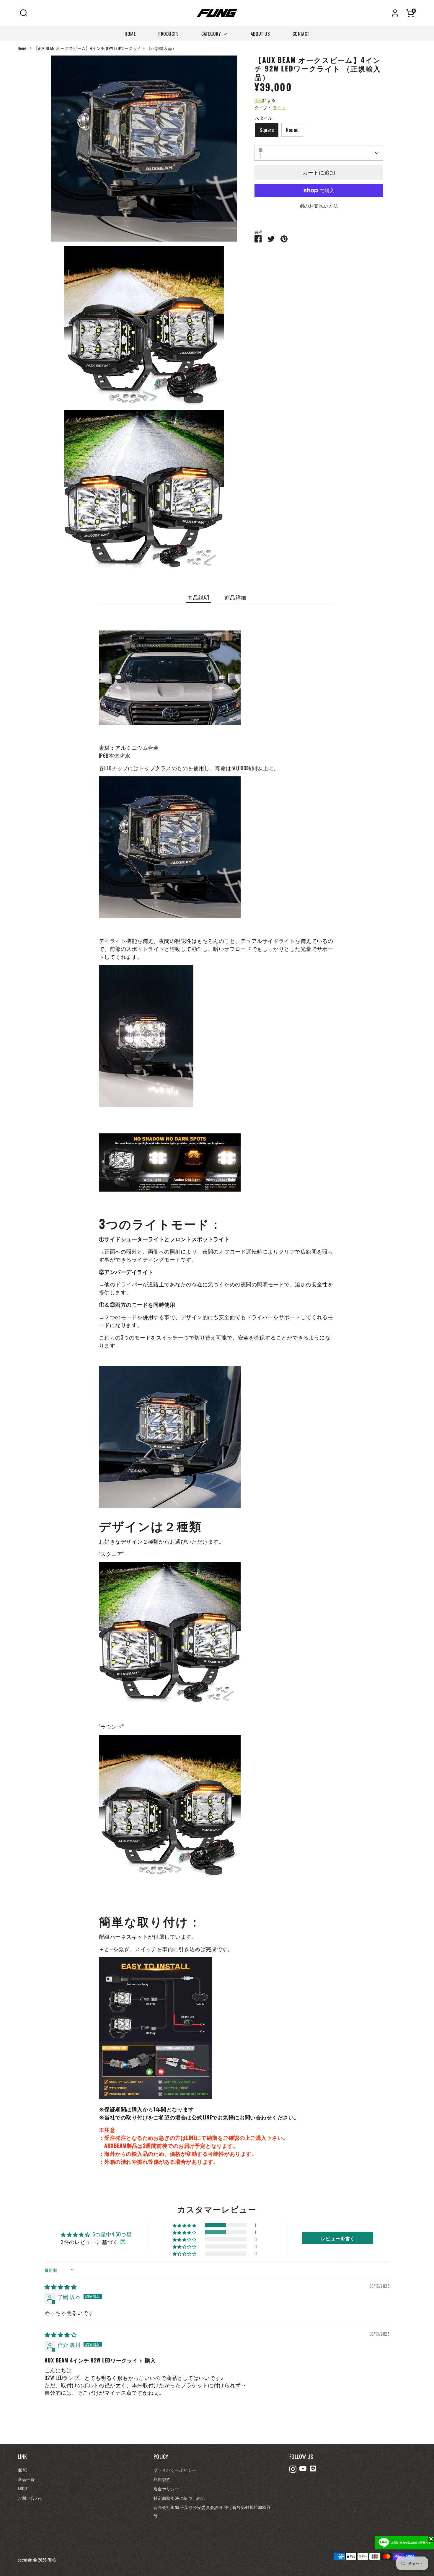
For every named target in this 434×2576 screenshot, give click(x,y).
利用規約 (162, 2479)
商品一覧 (26, 2479)
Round (292, 130)
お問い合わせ (31, 2498)
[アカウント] (395, 13)
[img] (61, 2287)
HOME (130, 34)
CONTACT (301, 34)
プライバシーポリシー (175, 2470)
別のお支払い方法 (319, 206)
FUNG (259, 100)
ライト (279, 107)
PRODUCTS (168, 34)
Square (267, 130)
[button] (185, 2225)
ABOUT (23, 2488)
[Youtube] (303, 2469)
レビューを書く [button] (338, 2238)
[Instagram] (293, 2469)
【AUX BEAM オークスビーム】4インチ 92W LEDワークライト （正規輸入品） (105, 48)
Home (22, 48)
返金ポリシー (166, 2488)
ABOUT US (260, 34)
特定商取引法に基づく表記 (179, 2498)
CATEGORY (212, 34)
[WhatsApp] (313, 2469)
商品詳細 (236, 597)
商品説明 (198, 597)
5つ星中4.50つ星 (112, 2234)
